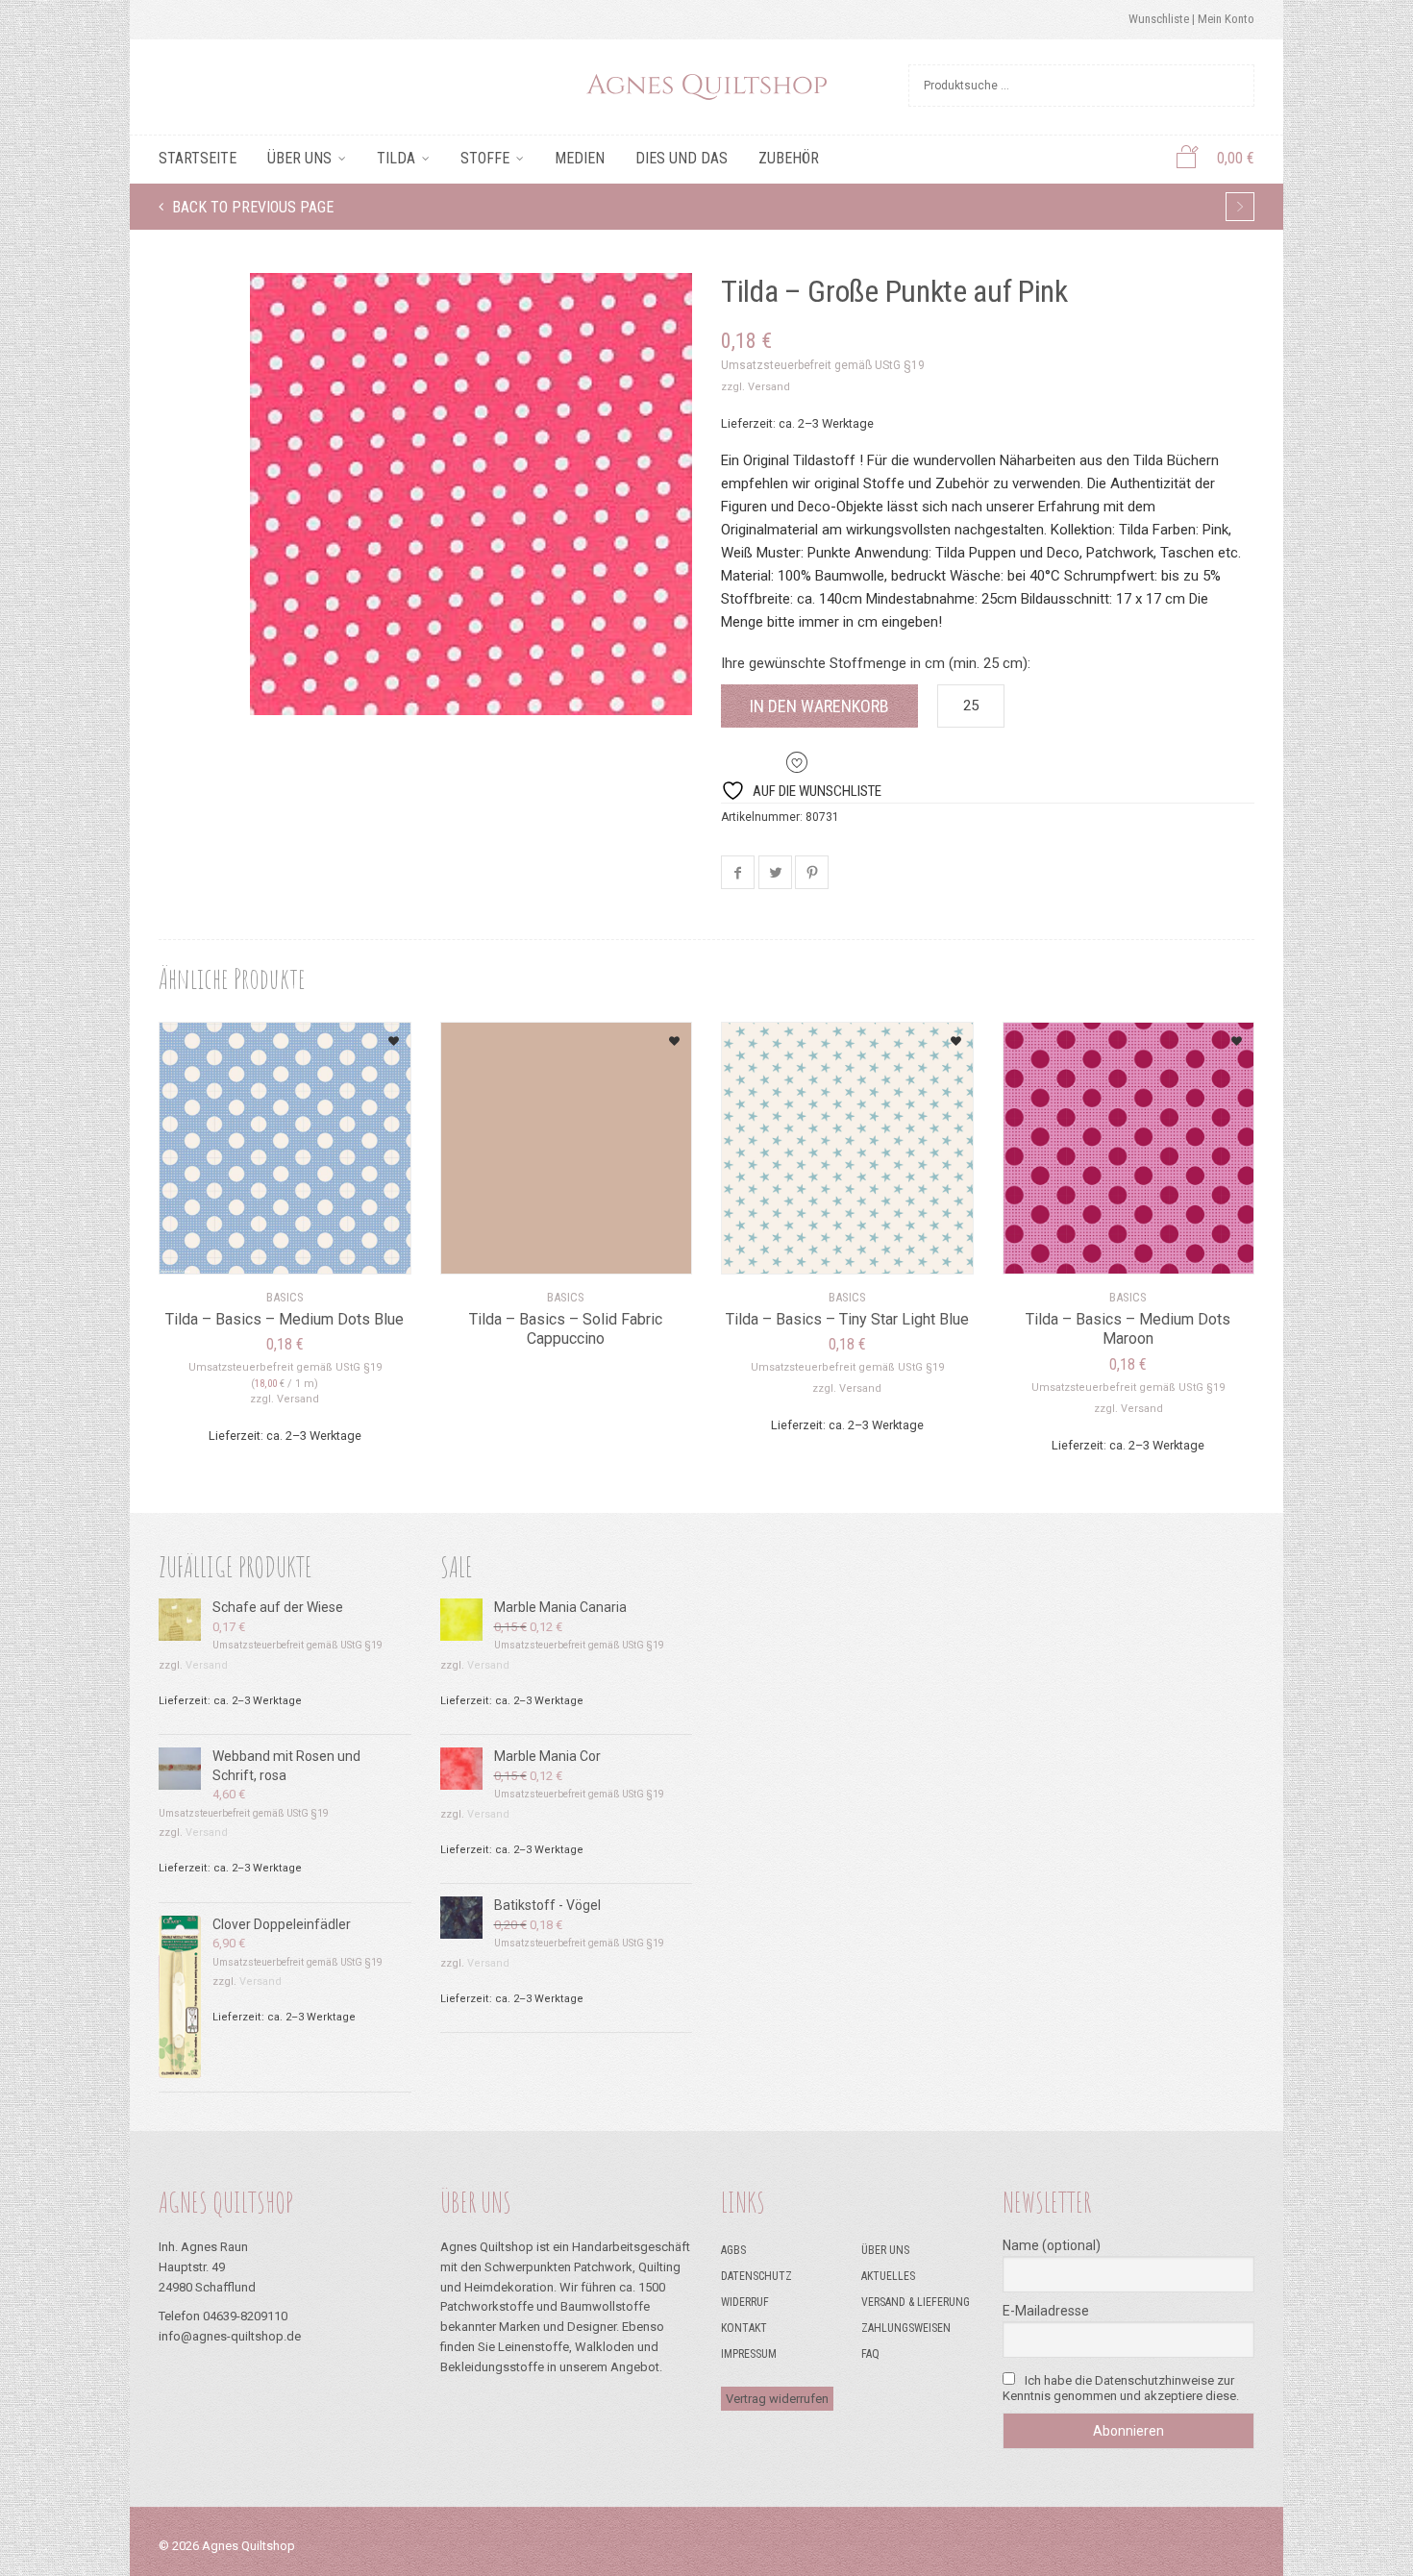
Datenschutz (756, 2276)
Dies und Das (682, 158)
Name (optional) (1052, 2245)
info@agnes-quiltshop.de (230, 2336)
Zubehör (789, 158)
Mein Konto (1226, 19)
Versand (769, 387)
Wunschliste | (1163, 19)
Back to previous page (251, 207)
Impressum (749, 2354)
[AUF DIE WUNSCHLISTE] (372, 1035)
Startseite (198, 158)
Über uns (299, 158)
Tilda (396, 158)
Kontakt (744, 2328)
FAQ (870, 2354)
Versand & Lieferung (916, 2302)
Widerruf (745, 2302)
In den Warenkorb (819, 706)
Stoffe (485, 158)
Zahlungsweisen (906, 2328)
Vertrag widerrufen (777, 2399)
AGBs (733, 2250)
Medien (580, 158)
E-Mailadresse (1046, 2311)
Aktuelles (888, 2276)
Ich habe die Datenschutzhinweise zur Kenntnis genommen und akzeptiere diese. (1121, 2388)
